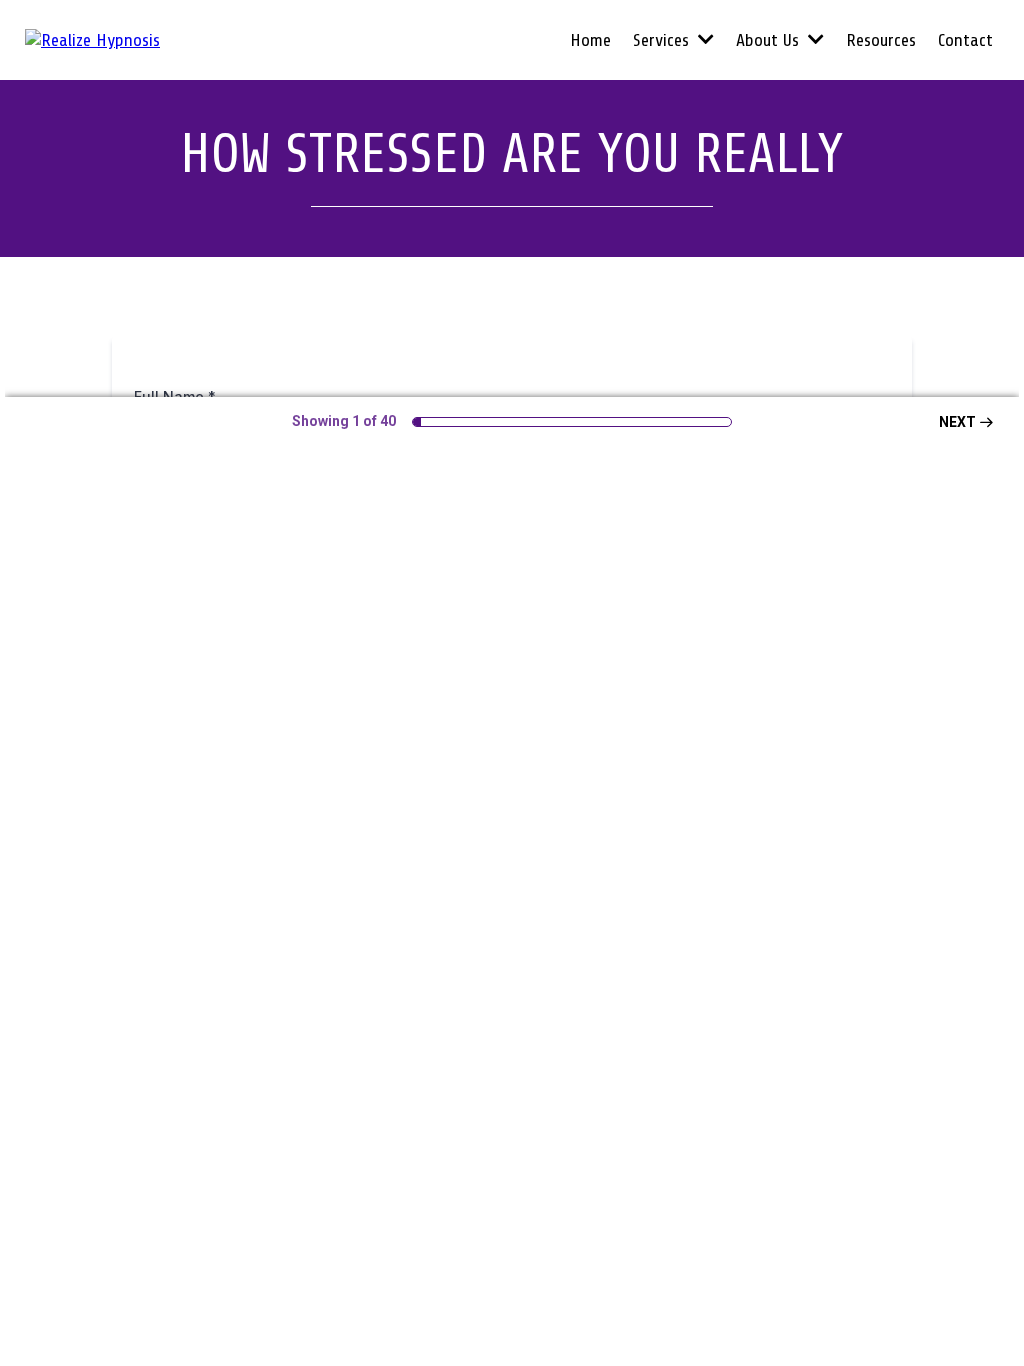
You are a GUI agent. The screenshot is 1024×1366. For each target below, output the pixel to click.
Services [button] (663, 40)
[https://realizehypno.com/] (92, 39)
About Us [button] (770, 40)
